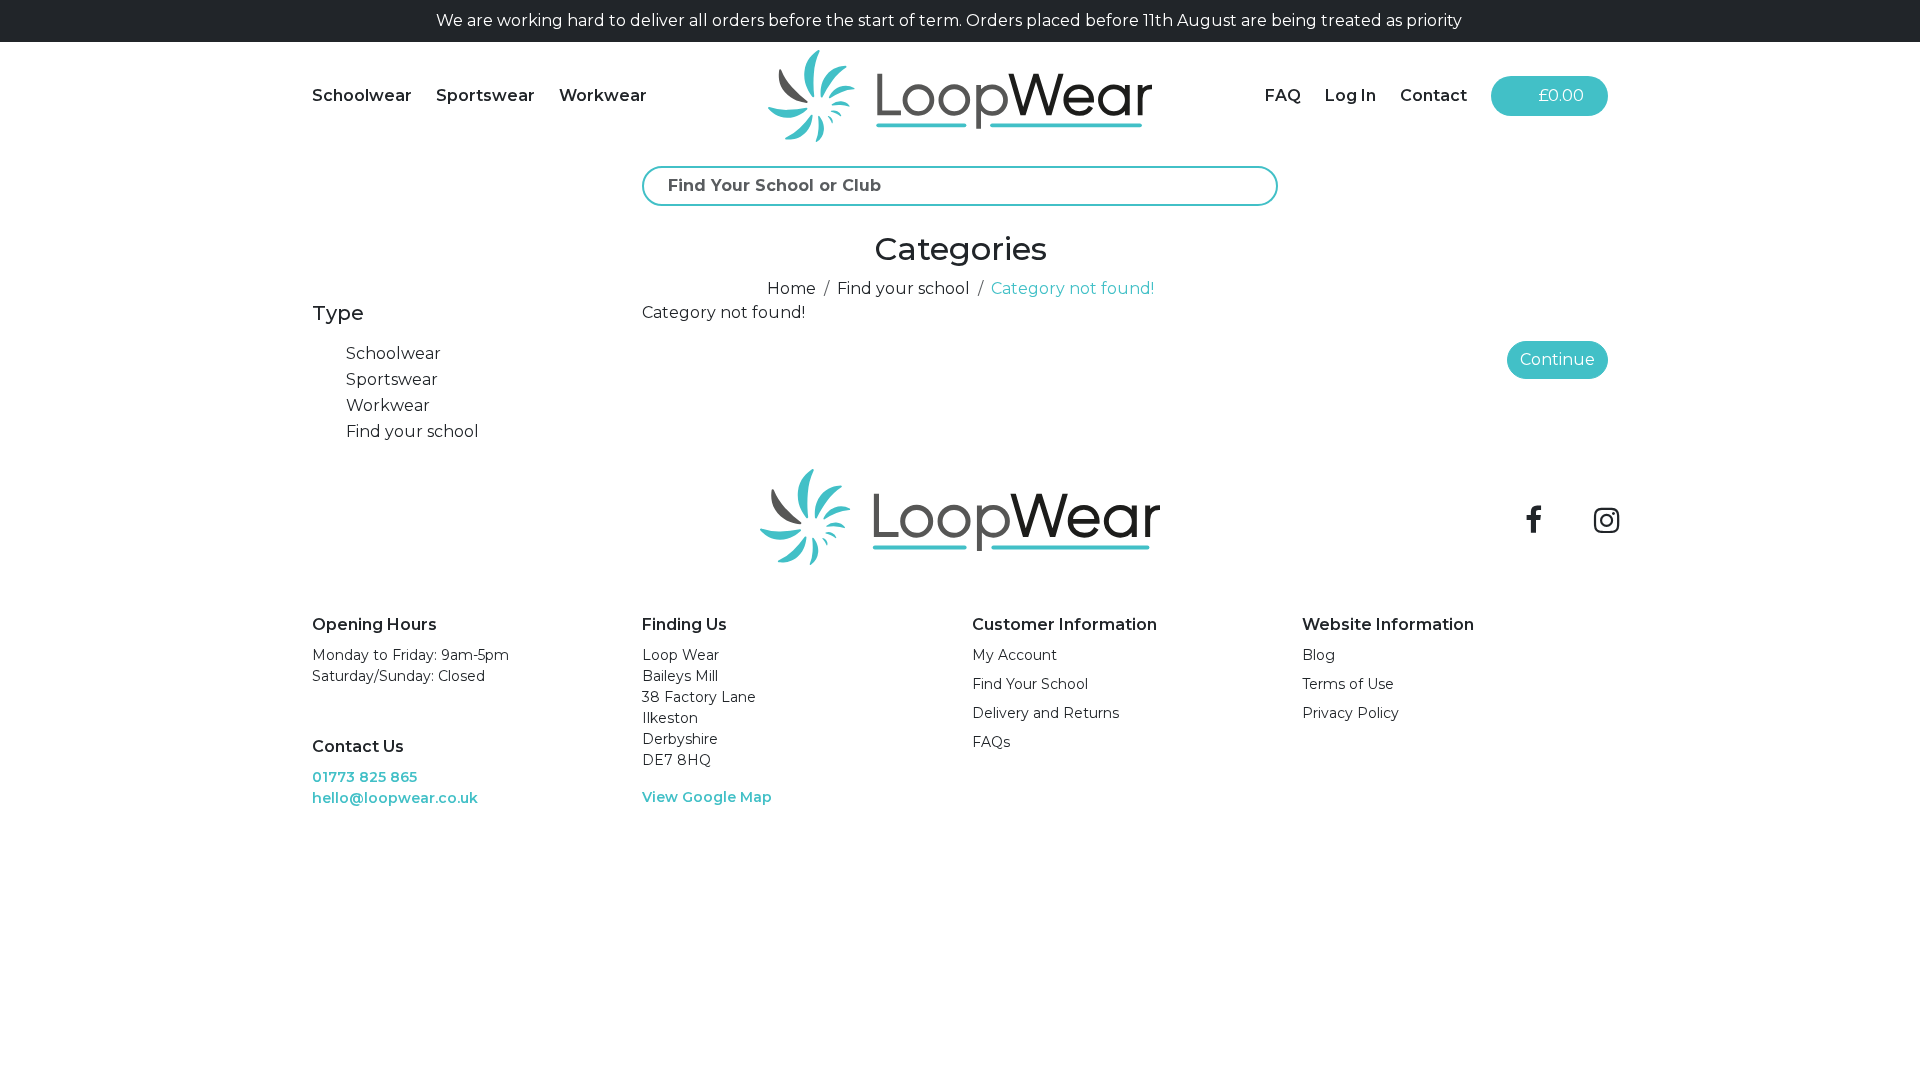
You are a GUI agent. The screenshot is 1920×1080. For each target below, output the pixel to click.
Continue (1557, 359)
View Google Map (707, 797)
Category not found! (1072, 288)
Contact (1433, 95)
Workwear (603, 95)
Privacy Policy (1350, 713)
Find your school (903, 288)
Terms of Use (1348, 684)
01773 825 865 (364, 777)
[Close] (1600, 21)
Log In (1350, 95)
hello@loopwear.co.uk (395, 798)
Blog (1318, 655)
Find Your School (1030, 684)
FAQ (1283, 95)
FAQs (991, 742)
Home (791, 288)
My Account (1014, 655)
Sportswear (485, 95)
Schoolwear (362, 95)
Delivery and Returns (1045, 713)
